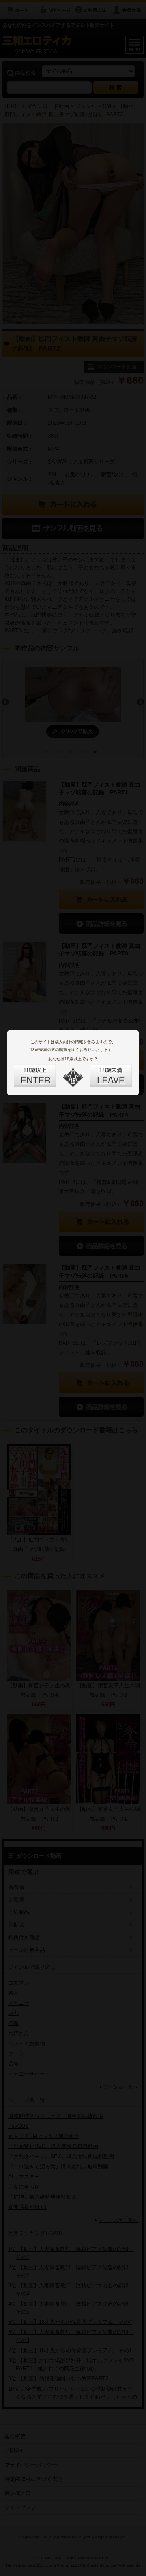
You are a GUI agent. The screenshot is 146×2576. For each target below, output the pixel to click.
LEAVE (102, 1071)
